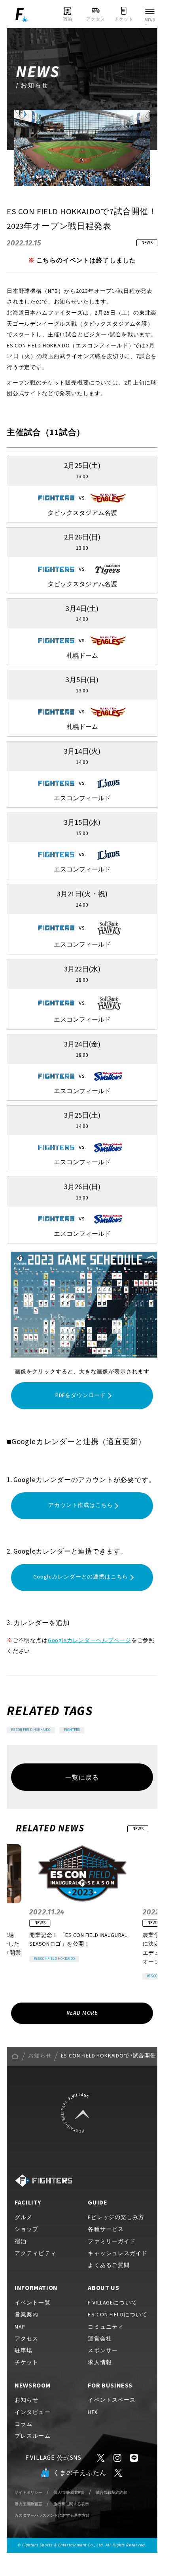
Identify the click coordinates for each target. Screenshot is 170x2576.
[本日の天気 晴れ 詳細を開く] (30, 35)
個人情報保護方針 (69, 2492)
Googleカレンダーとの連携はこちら (81, 1577)
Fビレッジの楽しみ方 (116, 2218)
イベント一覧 (33, 2303)
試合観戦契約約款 (111, 2492)
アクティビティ (36, 2254)
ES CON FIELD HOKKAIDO (31, 1730)
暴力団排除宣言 (28, 2504)
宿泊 (21, 2242)
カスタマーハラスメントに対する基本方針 (52, 2515)
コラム (24, 2424)
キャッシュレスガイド (118, 2254)
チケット (26, 2363)
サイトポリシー (28, 2492)
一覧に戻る (82, 1778)
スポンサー (103, 2351)
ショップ (26, 2229)
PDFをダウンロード (81, 1395)
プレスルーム (33, 2436)
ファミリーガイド (112, 2242)
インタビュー (33, 2412)
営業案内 (26, 2315)
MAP (20, 2327)
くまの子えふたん (80, 2473)
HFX (93, 2412)
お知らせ (40, 2056)
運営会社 (100, 2339)
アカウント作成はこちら (80, 1505)
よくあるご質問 (109, 2265)
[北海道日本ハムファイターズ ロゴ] (43, 2181)
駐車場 (24, 2351)
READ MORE (82, 2013)
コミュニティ (106, 2327)
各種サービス (106, 2229)
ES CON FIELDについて (118, 2315)
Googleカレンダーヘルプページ (90, 1641)
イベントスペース (112, 2400)
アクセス (26, 2339)
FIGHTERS (72, 1730)
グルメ (24, 2218)
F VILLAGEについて (112, 2303)
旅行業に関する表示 (71, 2504)
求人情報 (100, 2363)
